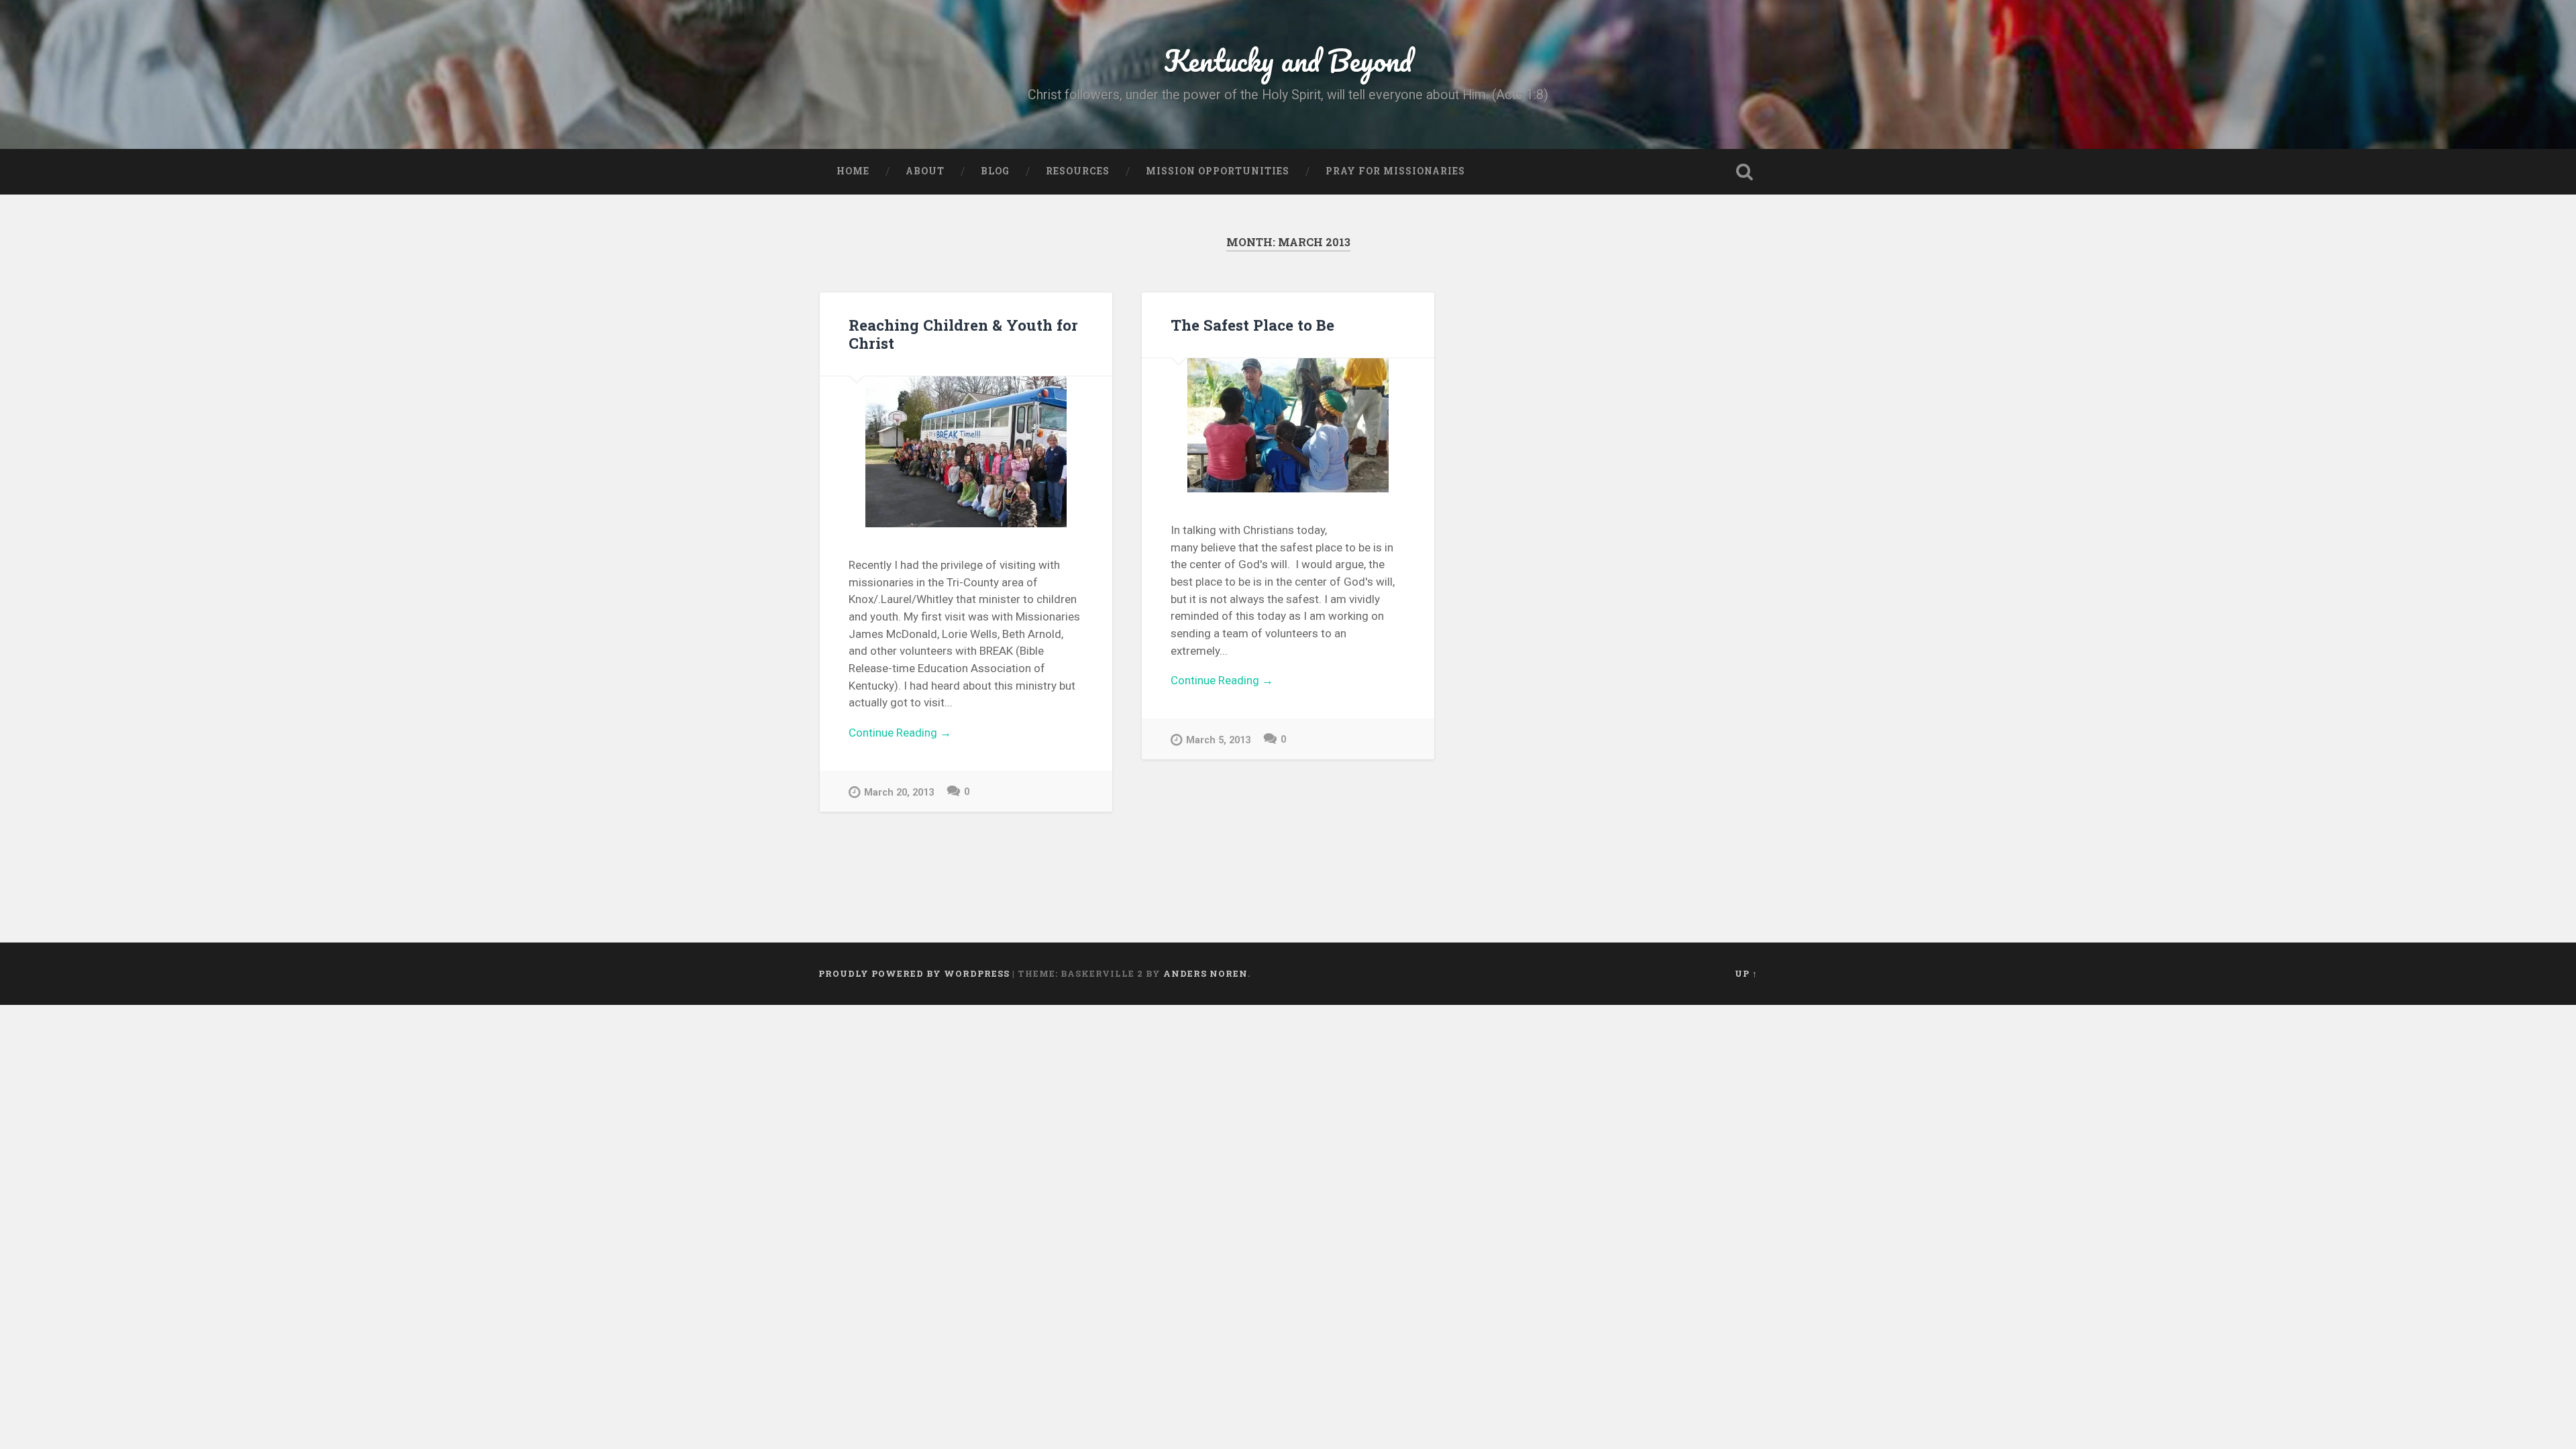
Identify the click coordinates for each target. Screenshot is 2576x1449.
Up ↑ (1746, 973)
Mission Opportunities (1218, 171)
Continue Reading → (900, 733)
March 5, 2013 (1218, 740)
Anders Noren (1205, 973)
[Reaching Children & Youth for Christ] (966, 452)
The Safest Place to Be (1252, 325)
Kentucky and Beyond (1288, 60)
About (925, 171)
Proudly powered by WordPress (914, 973)
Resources (1078, 171)
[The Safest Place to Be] (1288, 425)
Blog (995, 171)
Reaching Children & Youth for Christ (963, 334)
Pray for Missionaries (1395, 171)
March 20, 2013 (899, 793)
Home (853, 171)
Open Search (1744, 172)
